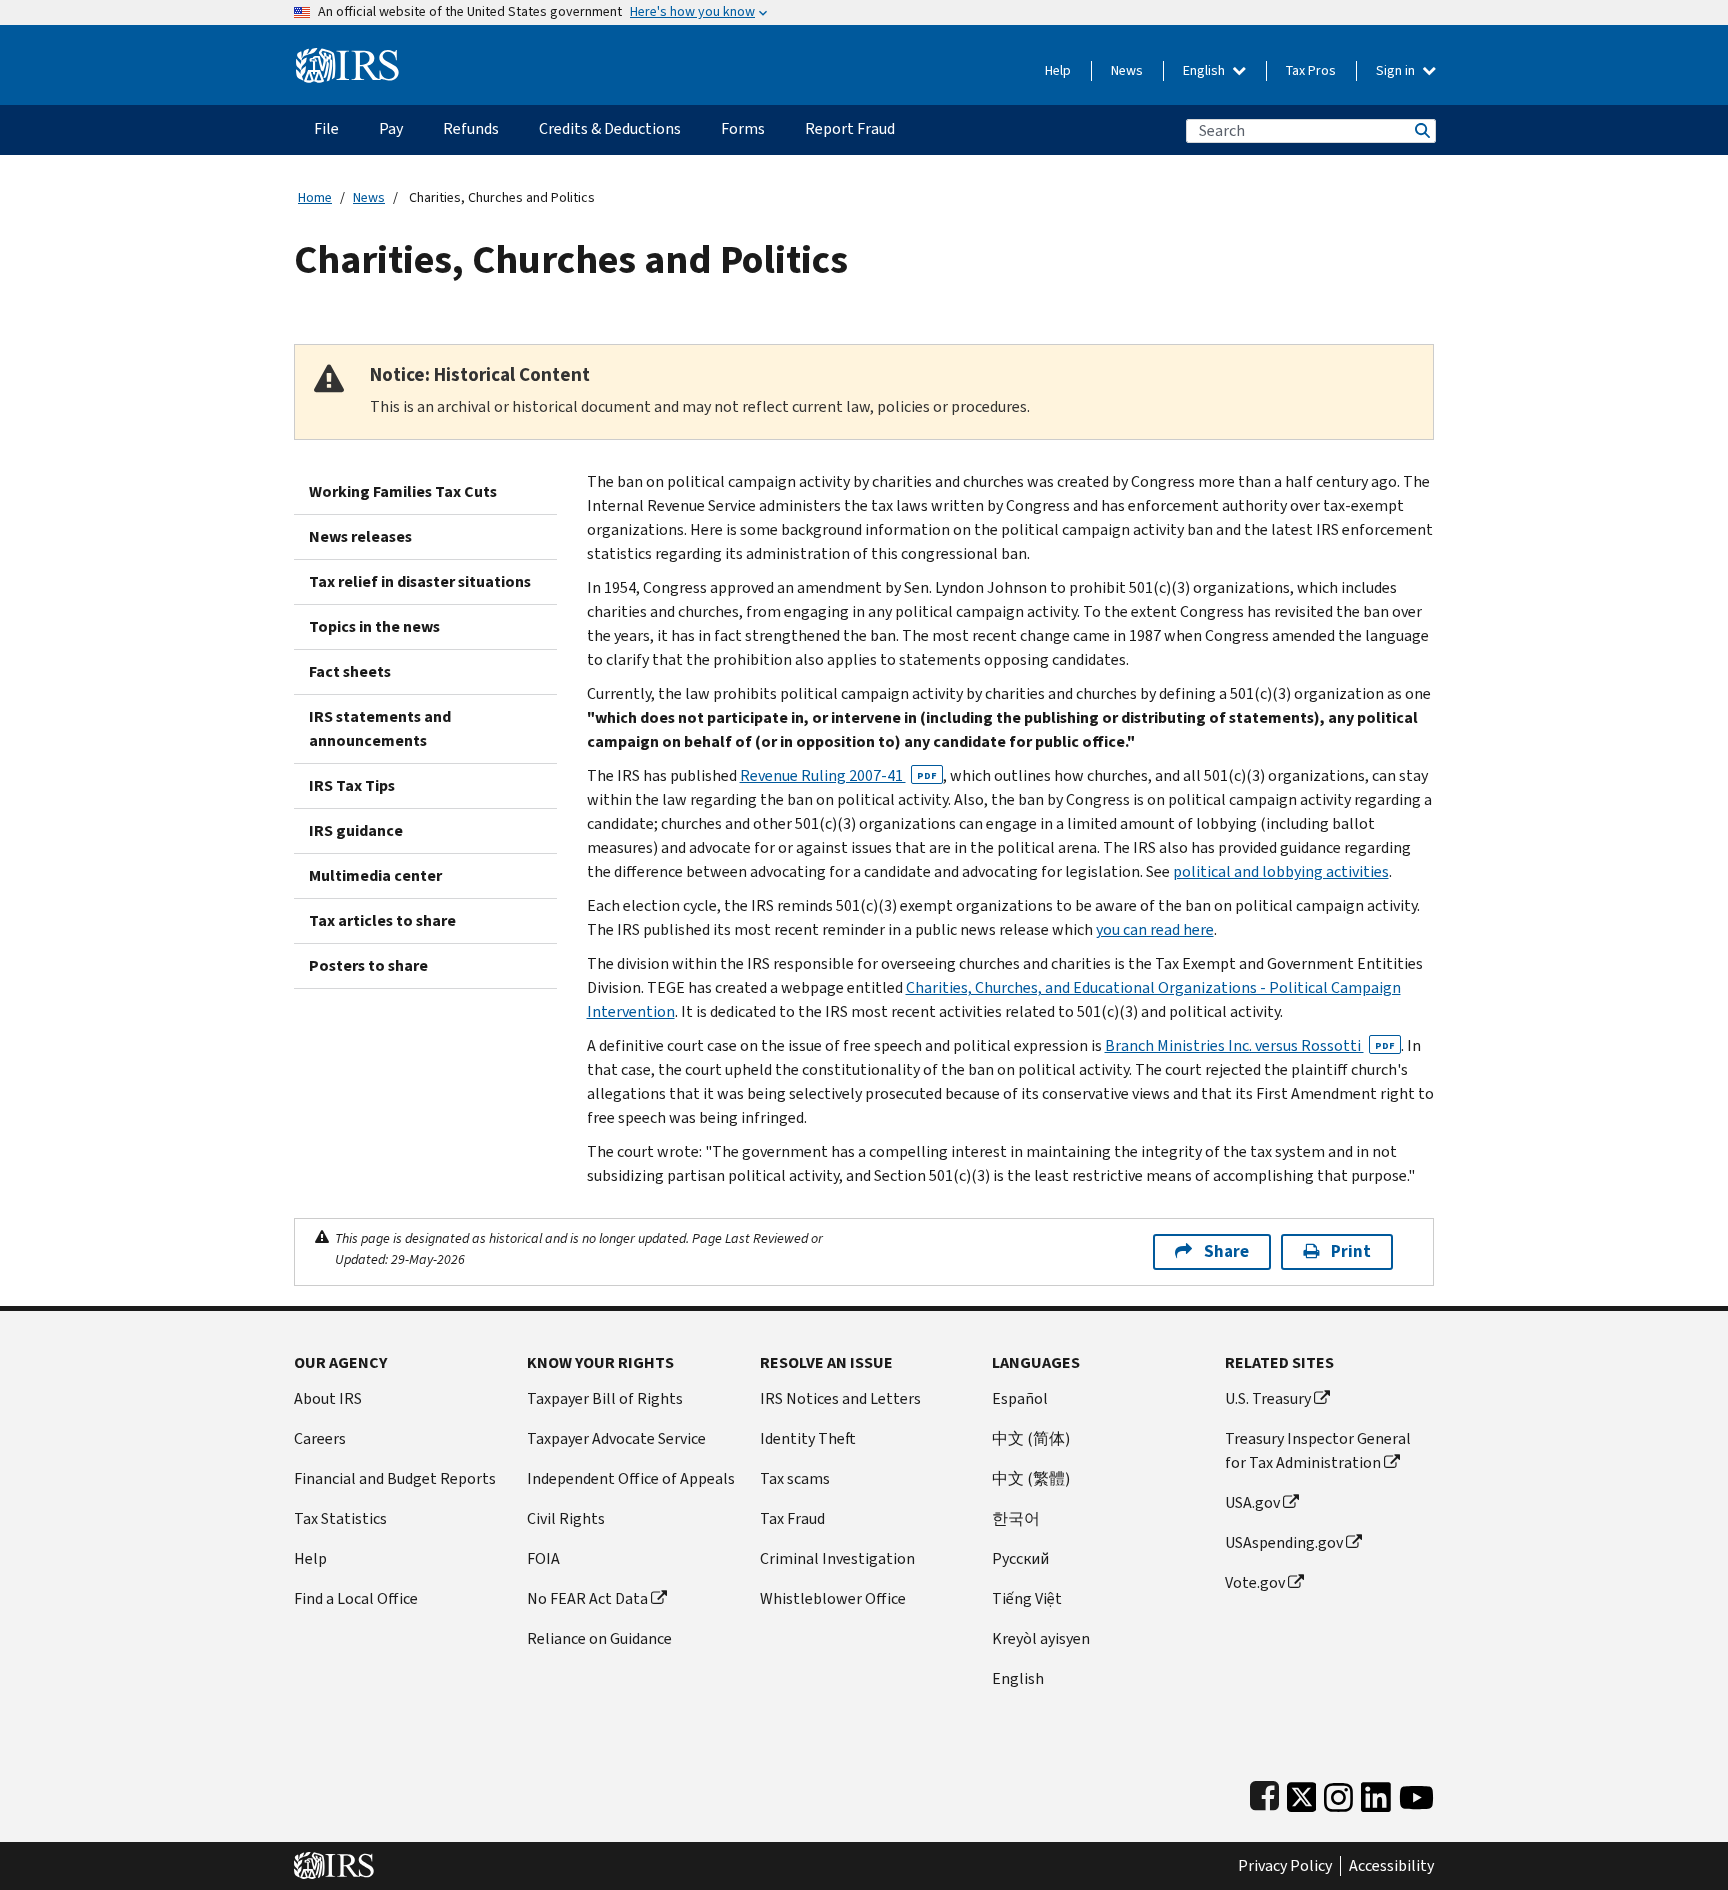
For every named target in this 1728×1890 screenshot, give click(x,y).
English (1205, 70)
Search (1421, 130)
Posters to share (368, 965)
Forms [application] (743, 128)
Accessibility (1391, 1866)
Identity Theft (808, 1438)
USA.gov (1252, 1502)
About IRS (328, 1398)
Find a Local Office (356, 1598)
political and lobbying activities (1281, 871)
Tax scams (795, 1478)
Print (1351, 1251)
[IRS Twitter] (1302, 1792)
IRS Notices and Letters (840, 1398)
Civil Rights (566, 1518)
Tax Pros (1311, 70)
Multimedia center (375, 875)
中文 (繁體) (1031, 1478)
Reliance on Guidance (599, 1638)
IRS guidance (356, 830)
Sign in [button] (1397, 70)
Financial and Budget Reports (395, 1478)
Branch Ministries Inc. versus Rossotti (1250, 1045)
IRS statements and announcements (380, 728)
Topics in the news (374, 626)
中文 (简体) (1031, 1438)
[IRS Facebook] (1264, 1792)
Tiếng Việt (1027, 1598)
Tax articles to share (382, 920)
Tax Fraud (792, 1518)
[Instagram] (1338, 1792)
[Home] (347, 57)
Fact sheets (350, 671)
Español (1020, 1398)
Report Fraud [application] (850, 128)
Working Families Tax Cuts (403, 491)
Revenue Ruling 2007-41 (838, 775)
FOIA (543, 1558)
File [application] (326, 128)
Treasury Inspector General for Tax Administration (1318, 1450)
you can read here (1155, 929)
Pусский (1020, 1558)
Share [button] (1226, 1251)
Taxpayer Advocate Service (616, 1438)
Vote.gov (1255, 1582)
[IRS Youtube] (1416, 1792)
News (1127, 70)
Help (1058, 70)
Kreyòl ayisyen (1041, 1638)
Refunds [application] (471, 128)
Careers (320, 1438)
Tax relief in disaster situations (420, 581)
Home (315, 197)
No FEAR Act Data (587, 1598)
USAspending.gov (1284, 1542)
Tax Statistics (340, 1518)
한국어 (1016, 1518)
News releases (360, 536)
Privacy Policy (1285, 1866)
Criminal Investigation (837, 1558)
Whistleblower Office (833, 1598)
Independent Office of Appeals (631, 1478)
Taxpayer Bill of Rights (605, 1398)
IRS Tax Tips (352, 785)
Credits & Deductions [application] (610, 128)
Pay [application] (391, 128)
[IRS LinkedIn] (1376, 1792)
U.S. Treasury (1268, 1398)
